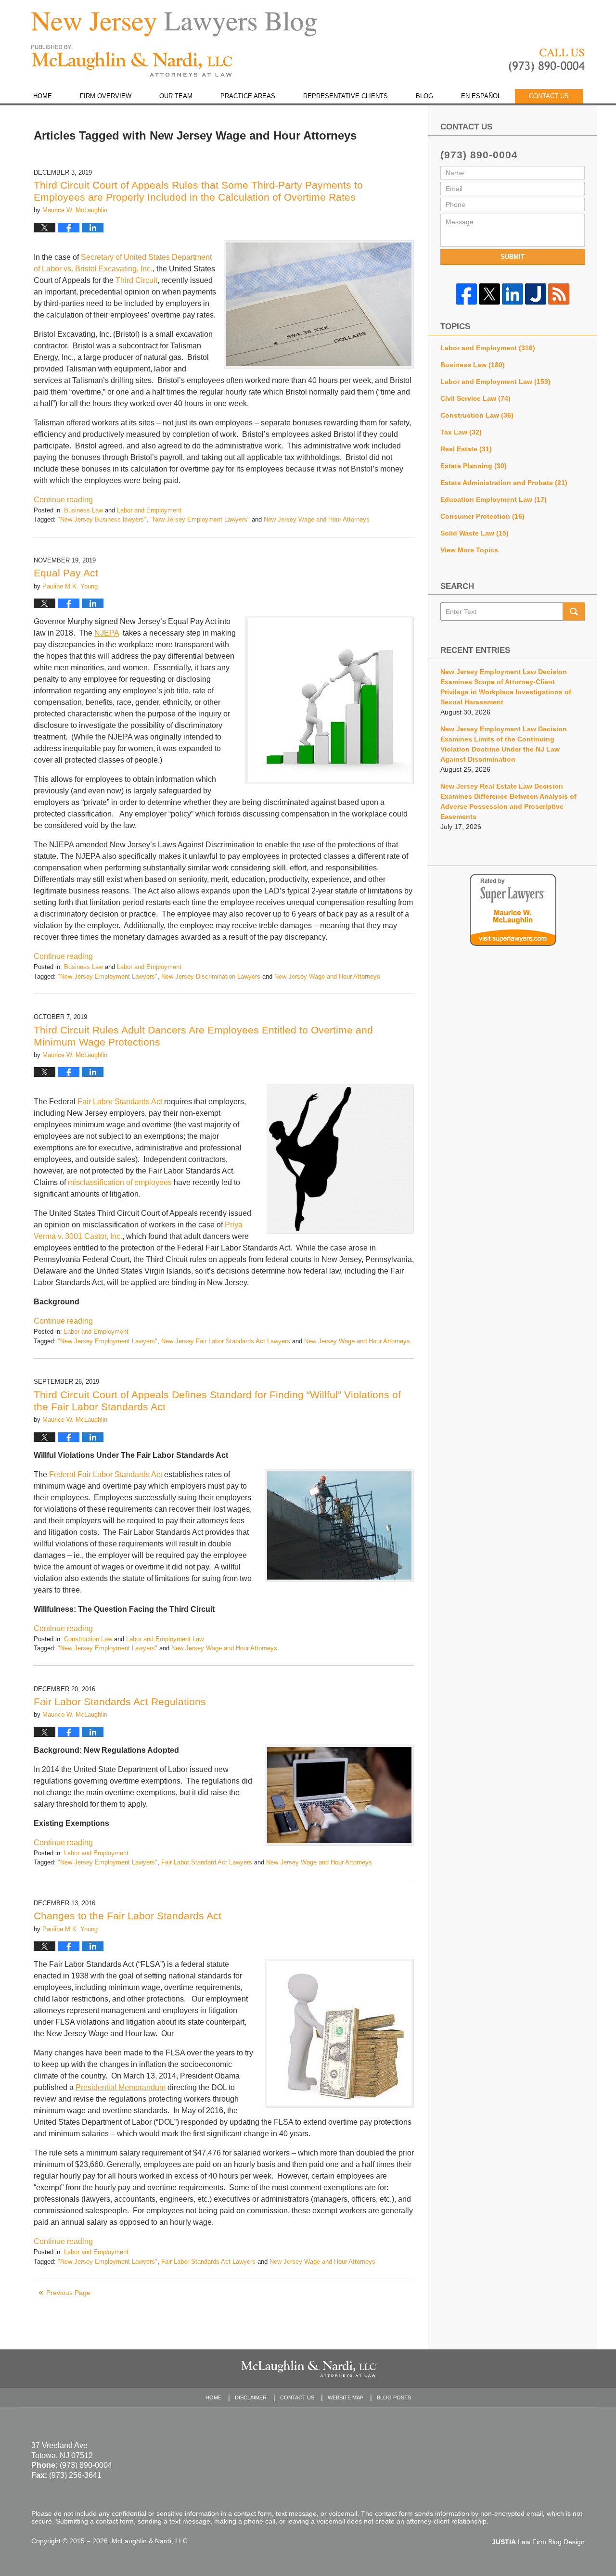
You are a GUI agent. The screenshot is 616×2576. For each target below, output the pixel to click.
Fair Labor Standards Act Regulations (120, 1702)
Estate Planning (474, 466)
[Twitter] (489, 294)
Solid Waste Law (475, 533)
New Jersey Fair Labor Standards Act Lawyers (226, 1341)
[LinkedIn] (513, 294)
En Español (481, 96)
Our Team (176, 96)
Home (43, 96)
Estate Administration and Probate (504, 483)
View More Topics (469, 550)
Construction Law (88, 1639)
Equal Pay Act (66, 573)
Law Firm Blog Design (538, 2542)
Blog (424, 96)
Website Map (346, 2397)
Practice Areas (248, 96)
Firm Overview (106, 96)
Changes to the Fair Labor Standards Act (128, 1916)
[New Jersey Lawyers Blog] (174, 24)
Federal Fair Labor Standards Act (106, 1474)
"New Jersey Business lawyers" (102, 519)
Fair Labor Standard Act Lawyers (207, 1862)
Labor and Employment (149, 510)
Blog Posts (394, 2397)
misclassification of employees (120, 1182)
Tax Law (461, 432)
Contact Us (549, 96)
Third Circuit (136, 280)
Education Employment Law (494, 499)
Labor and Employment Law (165, 1639)
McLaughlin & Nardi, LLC (150, 2541)
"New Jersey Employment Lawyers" (200, 519)
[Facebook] (466, 294)
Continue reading (63, 500)
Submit (513, 257)
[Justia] (536, 294)
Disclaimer (251, 2397)
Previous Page (68, 2293)
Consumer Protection (482, 516)
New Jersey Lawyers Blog (132, 61)
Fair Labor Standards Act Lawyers (208, 2262)
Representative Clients (346, 96)
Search (574, 612)
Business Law (83, 510)
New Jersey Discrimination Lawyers (211, 976)
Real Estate (466, 449)
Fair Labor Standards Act (120, 1102)
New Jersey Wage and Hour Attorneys (317, 519)
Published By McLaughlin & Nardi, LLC (547, 61)
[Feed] (559, 294)
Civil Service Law (475, 398)
